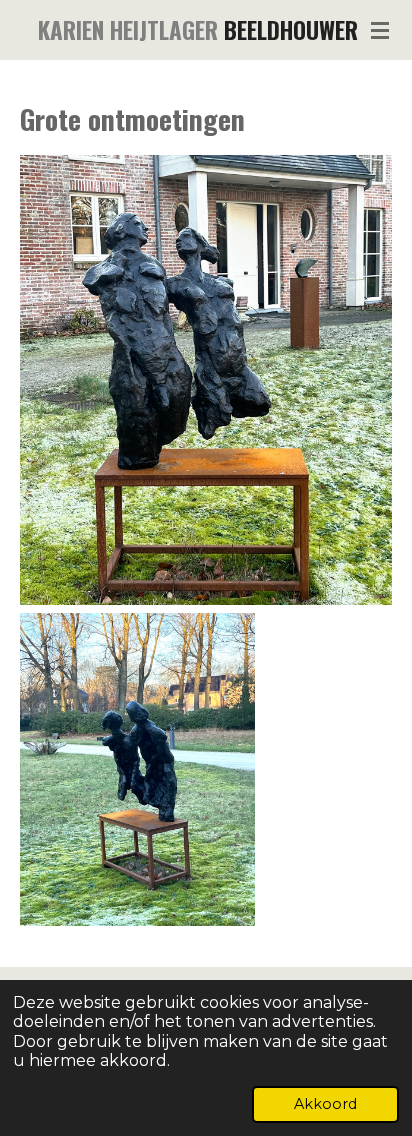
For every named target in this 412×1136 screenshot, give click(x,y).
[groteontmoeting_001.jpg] (206, 380)
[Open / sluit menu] (380, 30)
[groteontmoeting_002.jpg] (137, 770)
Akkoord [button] (325, 1104)
